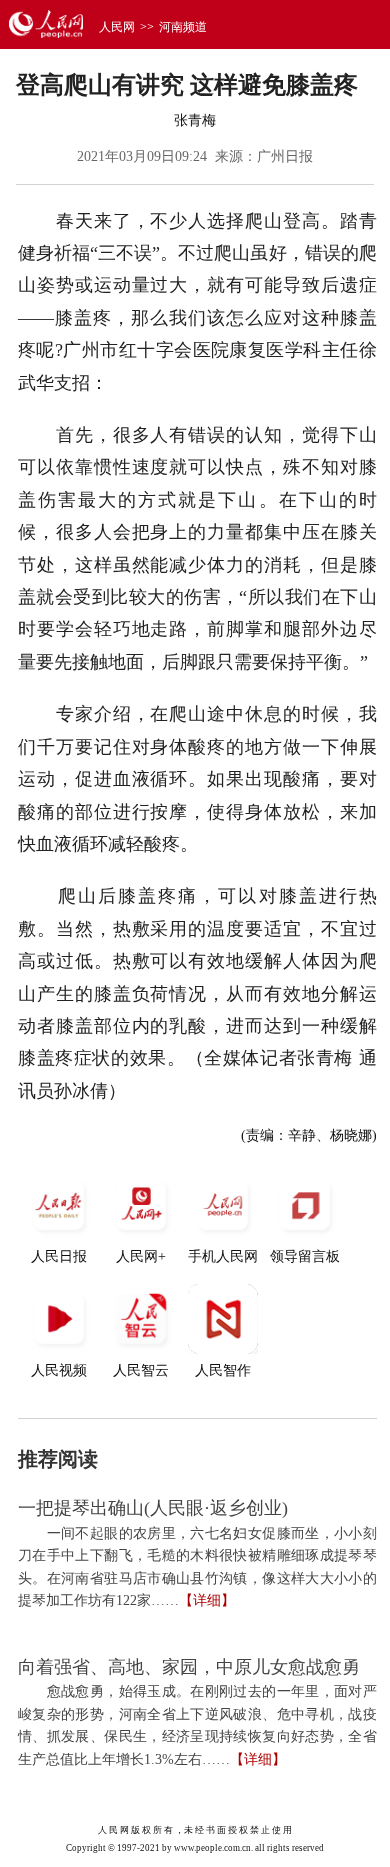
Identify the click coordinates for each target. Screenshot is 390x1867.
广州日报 (285, 156)
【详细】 (207, 1600)
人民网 (117, 27)
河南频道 (183, 27)
